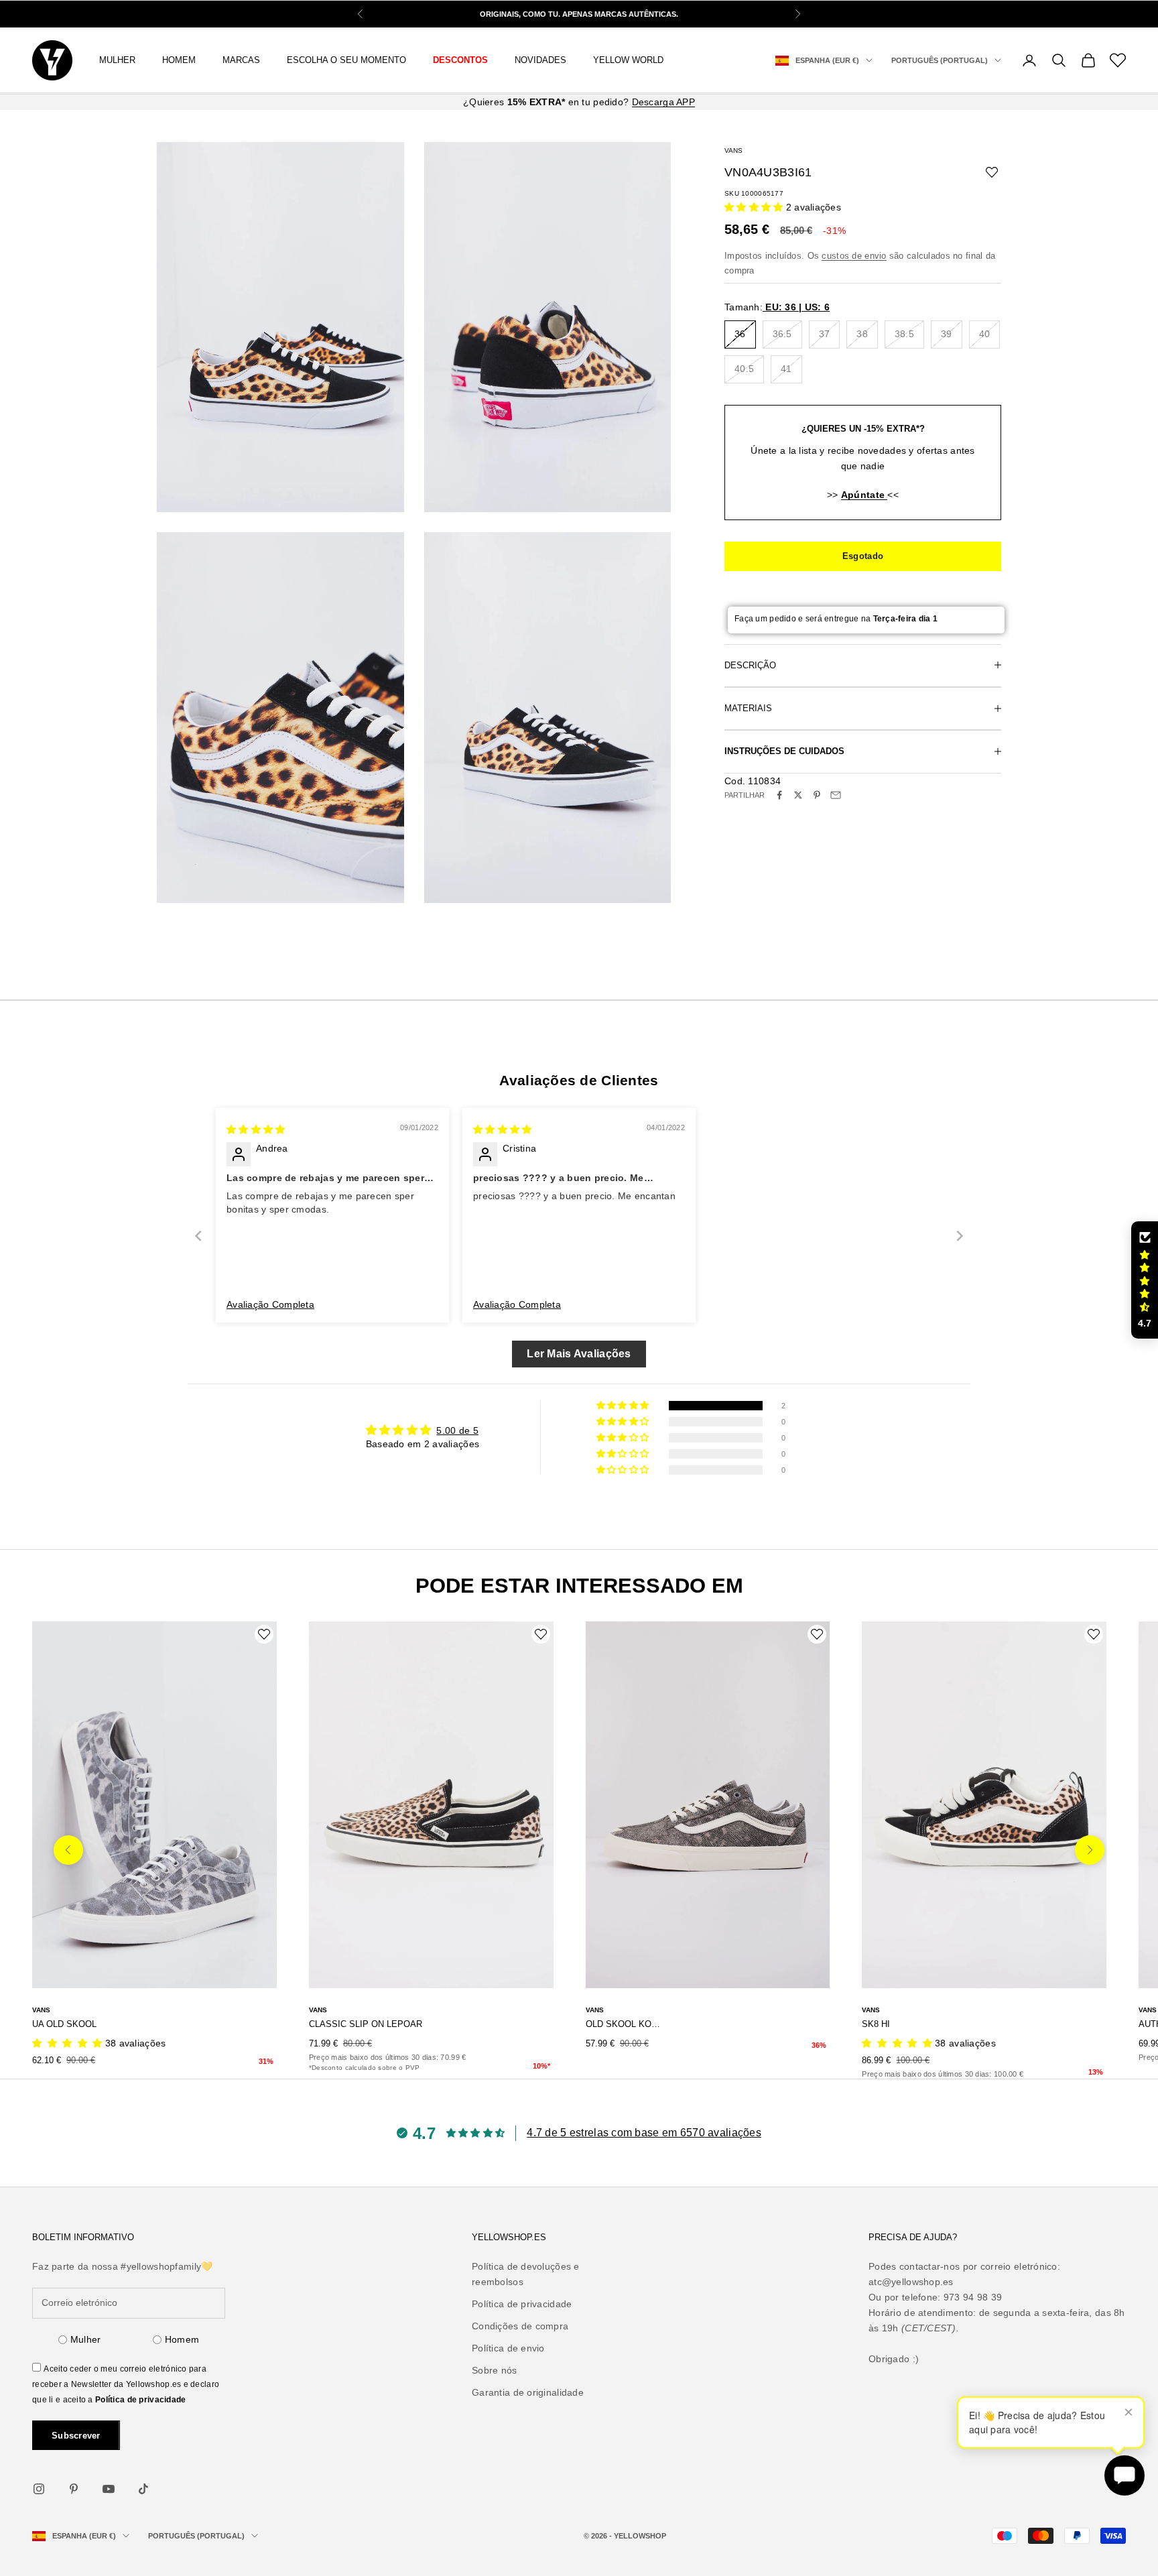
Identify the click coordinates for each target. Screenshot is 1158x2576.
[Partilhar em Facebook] (779, 795)
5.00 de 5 (457, 1430)
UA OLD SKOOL (64, 2024)
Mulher (86, 2339)
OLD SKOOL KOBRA (624, 2024)
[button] (755, 206)
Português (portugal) (940, 60)
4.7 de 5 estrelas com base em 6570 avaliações (644, 2133)
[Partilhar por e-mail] (836, 795)
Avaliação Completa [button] (270, 1304)
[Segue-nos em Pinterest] (74, 2489)
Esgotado (863, 556)
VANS (733, 150)
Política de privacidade (140, 2400)
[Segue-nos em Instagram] (39, 2489)
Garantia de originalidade (528, 2392)
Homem (182, 2339)
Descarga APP (663, 102)
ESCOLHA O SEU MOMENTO (346, 60)
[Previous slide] (198, 1236)
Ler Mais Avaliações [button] (579, 1354)
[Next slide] (960, 1236)
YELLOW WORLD (628, 60)
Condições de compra (520, 2326)
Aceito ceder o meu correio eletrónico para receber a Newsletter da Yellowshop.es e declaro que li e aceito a (126, 2384)
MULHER (117, 60)
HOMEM (179, 60)
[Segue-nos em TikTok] (143, 2489)
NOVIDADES (540, 60)
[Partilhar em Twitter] (798, 795)
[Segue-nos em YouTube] (109, 2489)
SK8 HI (876, 2024)
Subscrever (76, 2436)
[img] (256, 1129)
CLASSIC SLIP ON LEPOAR (366, 2024)
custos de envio (854, 256)
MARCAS (241, 60)
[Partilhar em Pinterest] (817, 795)
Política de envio (508, 2348)
